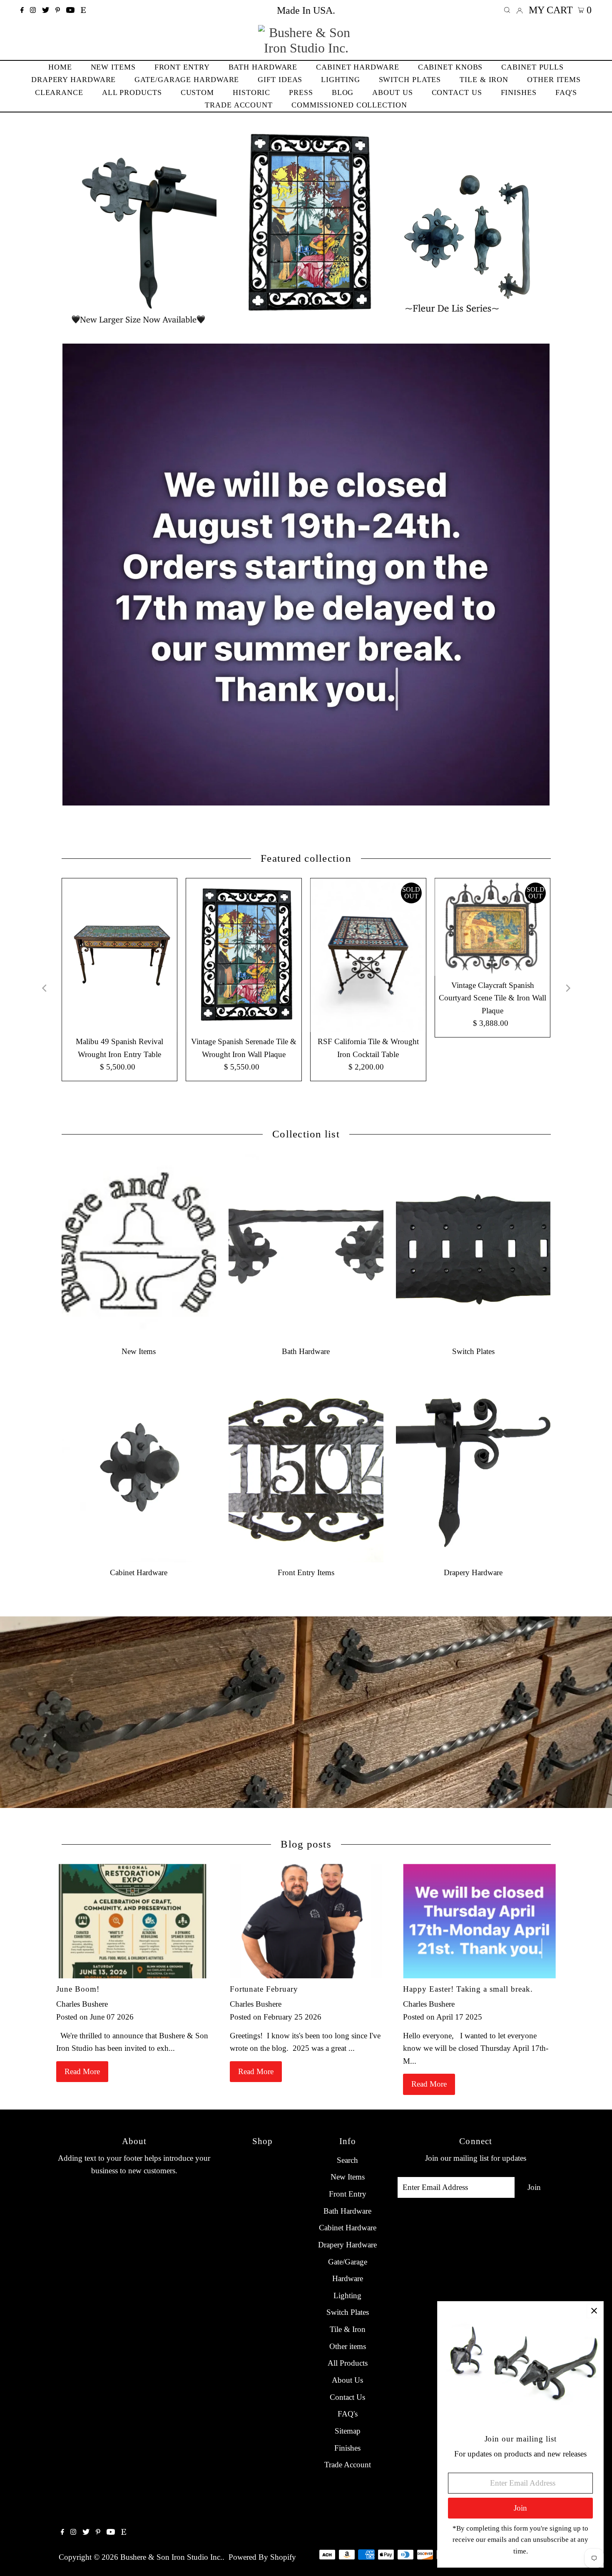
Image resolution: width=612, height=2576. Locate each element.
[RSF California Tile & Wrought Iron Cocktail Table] (368, 955)
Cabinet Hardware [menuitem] (357, 67)
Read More (82, 2071)
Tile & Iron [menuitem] (484, 80)
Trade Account (348, 2465)
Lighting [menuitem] (340, 80)
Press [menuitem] (301, 92)
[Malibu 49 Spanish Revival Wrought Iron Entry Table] (119, 955)
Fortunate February (264, 1989)
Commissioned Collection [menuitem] (349, 105)
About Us (347, 2380)
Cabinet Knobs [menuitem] (450, 67)
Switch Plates (348, 2312)
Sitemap (348, 2431)
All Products (348, 2363)
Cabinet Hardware (348, 2228)
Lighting (347, 2295)
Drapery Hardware (347, 2245)
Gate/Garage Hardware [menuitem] (187, 80)
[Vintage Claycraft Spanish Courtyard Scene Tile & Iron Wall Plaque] (493, 927)
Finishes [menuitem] (519, 92)
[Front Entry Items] (306, 1469)
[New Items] (139, 1247)
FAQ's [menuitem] (566, 92)
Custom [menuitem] (197, 92)
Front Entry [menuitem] (182, 67)
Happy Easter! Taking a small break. (468, 1989)
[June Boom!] (133, 1921)
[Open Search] (507, 10)
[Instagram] (33, 10)
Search (347, 2160)
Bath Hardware (347, 2211)
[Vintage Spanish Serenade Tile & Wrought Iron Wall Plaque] (244, 955)
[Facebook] (22, 10)
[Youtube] (70, 10)
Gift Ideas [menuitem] (280, 80)
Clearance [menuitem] (59, 92)
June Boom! (78, 1989)
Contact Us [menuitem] (457, 92)
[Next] (567, 988)
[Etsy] (83, 10)
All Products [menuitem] (132, 92)
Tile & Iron (348, 2329)
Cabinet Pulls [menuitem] (532, 67)
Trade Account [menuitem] (239, 105)
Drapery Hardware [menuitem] (73, 80)
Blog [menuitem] (343, 92)
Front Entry (348, 2194)
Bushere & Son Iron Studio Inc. (171, 2557)
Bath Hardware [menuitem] (263, 67)
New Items (348, 2177)
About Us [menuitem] (392, 92)
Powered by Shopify (262, 2557)
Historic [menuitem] (251, 92)
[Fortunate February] (306, 1921)
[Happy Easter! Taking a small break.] (479, 1921)
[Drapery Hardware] (473, 1469)
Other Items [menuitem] (554, 80)
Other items (348, 2346)
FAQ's (348, 2414)
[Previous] (45, 988)
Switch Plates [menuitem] (410, 80)
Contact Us (347, 2397)
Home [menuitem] (60, 67)
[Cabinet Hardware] (139, 1469)
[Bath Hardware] (306, 1247)
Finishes (347, 2448)
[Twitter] (46, 10)
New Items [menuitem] (113, 67)
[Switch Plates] (473, 1247)
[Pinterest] (58, 10)
